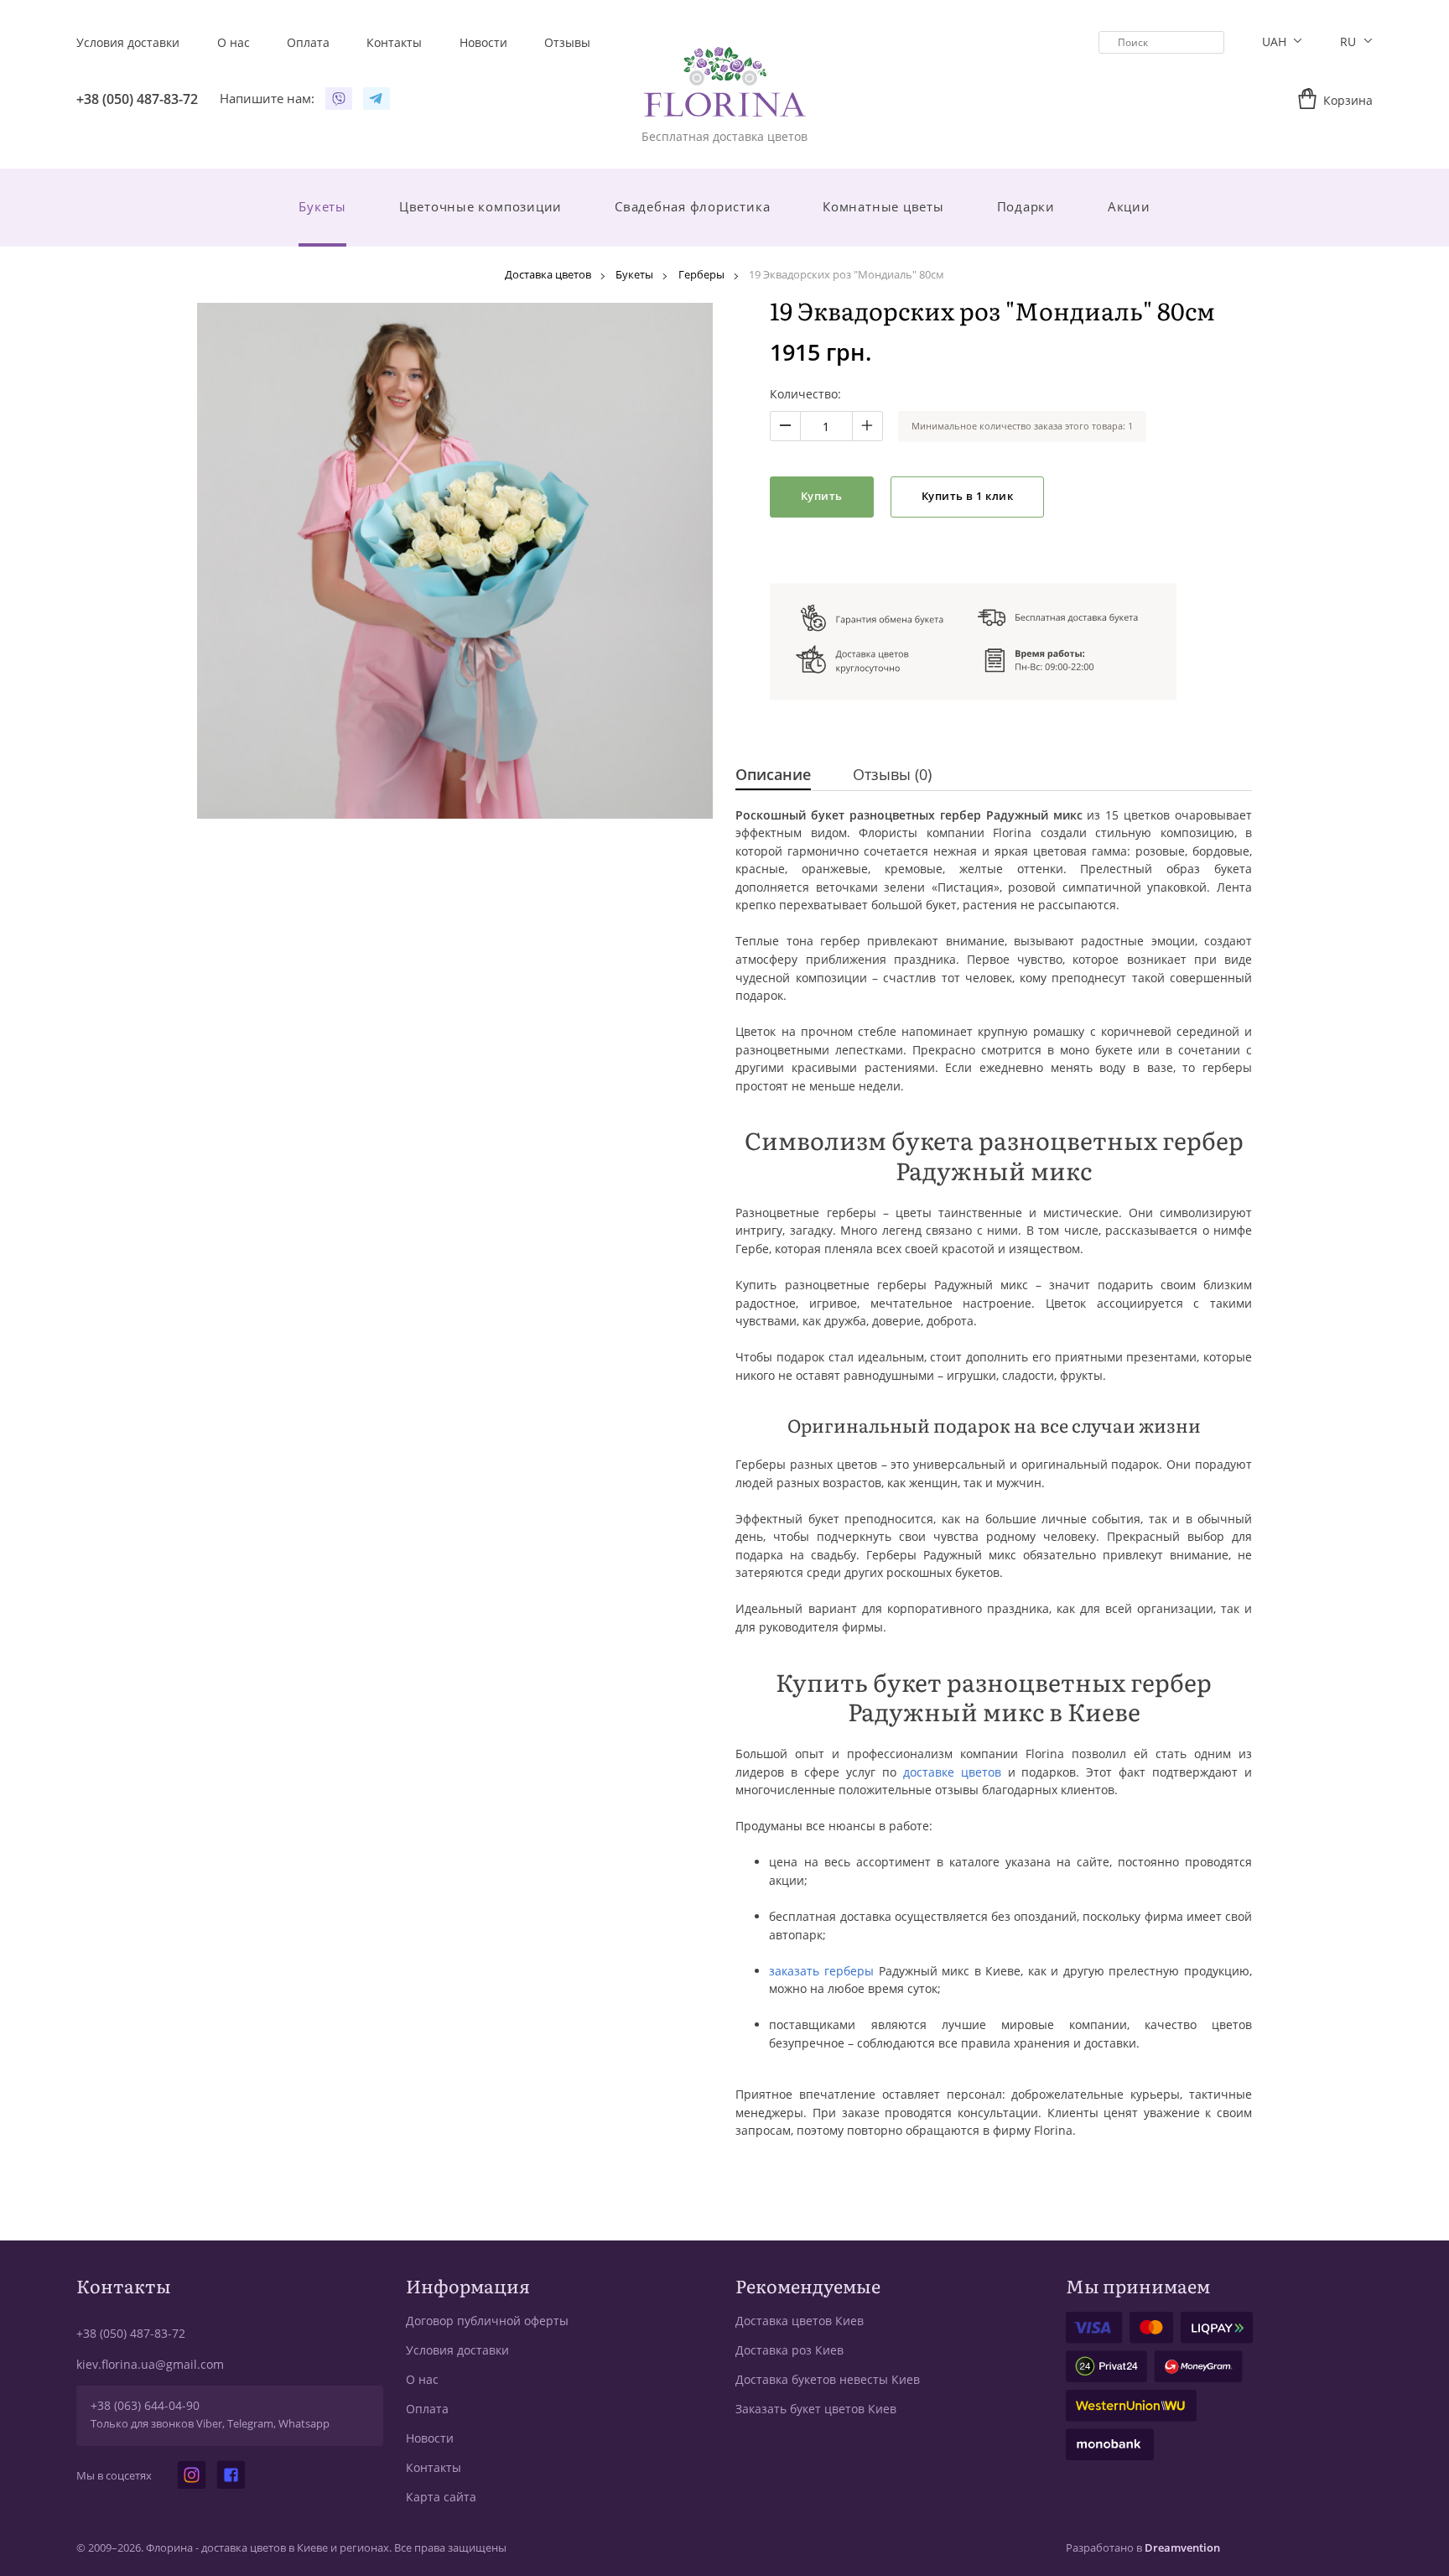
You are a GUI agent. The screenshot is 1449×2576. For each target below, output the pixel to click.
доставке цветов (952, 1772)
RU (1350, 42)
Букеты (322, 206)
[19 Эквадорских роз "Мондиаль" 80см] (455, 561)
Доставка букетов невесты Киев (828, 2379)
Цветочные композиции (480, 206)
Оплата (427, 2409)
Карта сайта (441, 2497)
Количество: (805, 394)
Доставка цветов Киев (800, 2321)
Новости (430, 2438)
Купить (822, 496)
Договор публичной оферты (487, 2321)
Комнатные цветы (883, 206)
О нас (422, 2379)
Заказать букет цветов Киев (816, 2409)
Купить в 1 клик (968, 496)
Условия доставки (457, 2350)
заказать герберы (821, 1971)
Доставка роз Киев (789, 2350)
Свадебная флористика (692, 206)
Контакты (434, 2467)
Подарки (1026, 206)
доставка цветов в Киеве (265, 2548)
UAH (1276, 42)
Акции (1129, 206)
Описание (773, 775)
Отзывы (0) (892, 775)
